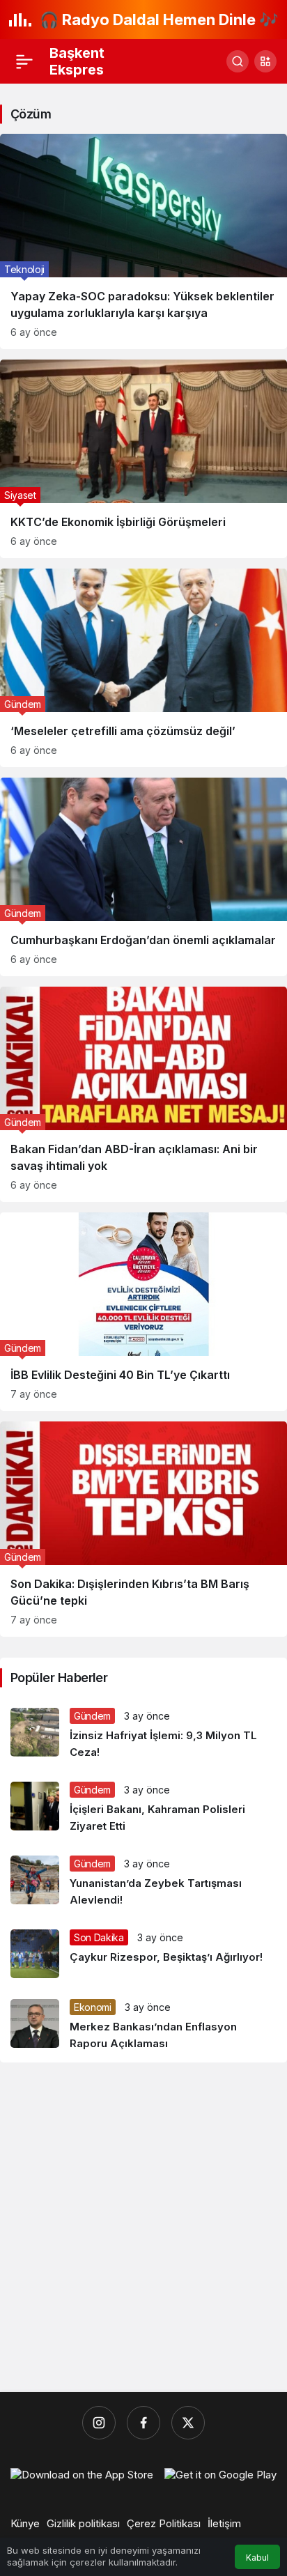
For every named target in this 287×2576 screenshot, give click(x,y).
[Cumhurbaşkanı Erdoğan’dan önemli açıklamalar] (143, 877)
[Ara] (238, 61)
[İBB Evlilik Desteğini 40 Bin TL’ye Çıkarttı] (143, 1312)
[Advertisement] (143, 2228)
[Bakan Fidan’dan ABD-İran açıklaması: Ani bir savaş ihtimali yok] (143, 1094)
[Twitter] (188, 2423)
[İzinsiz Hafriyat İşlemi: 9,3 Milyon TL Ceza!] (143, 1734)
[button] (265, 61)
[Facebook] (143, 2423)
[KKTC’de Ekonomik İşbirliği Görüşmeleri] (143, 459)
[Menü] (24, 61)
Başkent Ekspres (77, 61)
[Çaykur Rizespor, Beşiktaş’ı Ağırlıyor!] (143, 1954)
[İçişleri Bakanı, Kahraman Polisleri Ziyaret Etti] (143, 1808)
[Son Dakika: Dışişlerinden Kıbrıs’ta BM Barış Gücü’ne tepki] (143, 1529)
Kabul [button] (257, 2558)
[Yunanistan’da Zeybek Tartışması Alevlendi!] (143, 1882)
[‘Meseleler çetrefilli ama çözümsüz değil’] (143, 668)
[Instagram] (99, 2423)
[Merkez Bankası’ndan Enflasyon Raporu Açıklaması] (143, 2026)
